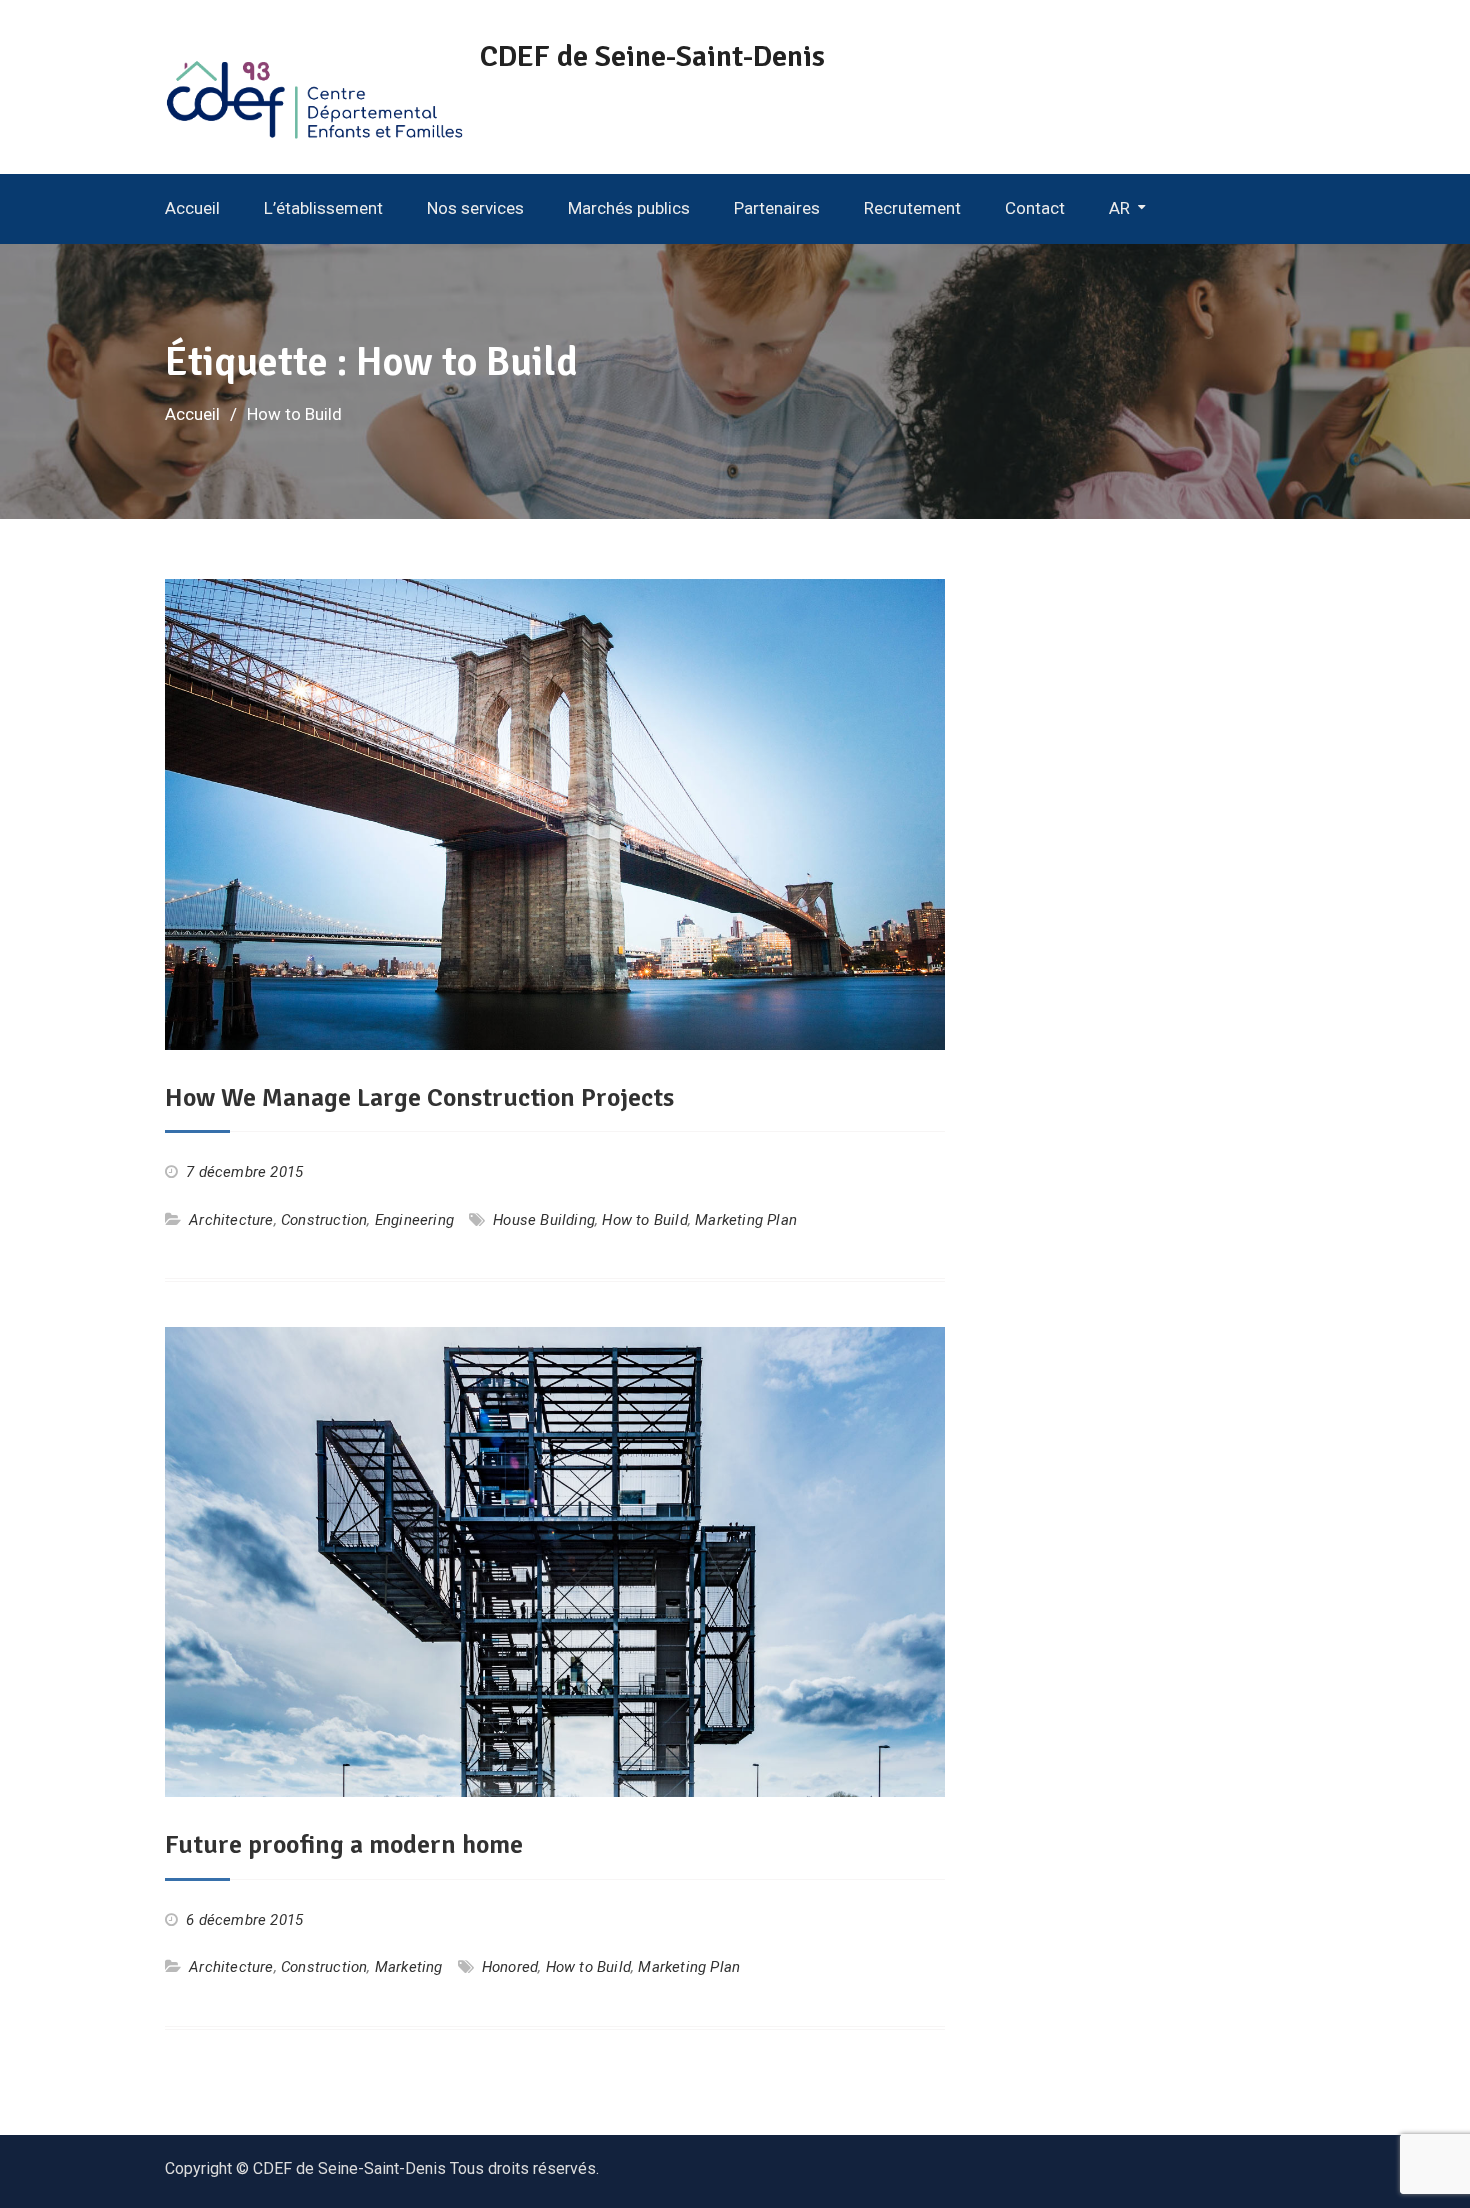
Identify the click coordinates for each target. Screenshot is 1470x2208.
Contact (1035, 208)
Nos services (475, 208)
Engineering (414, 1220)
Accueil (192, 208)
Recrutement (912, 208)
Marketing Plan (746, 1220)
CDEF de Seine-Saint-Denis (652, 56)
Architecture (231, 1220)
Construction (324, 1220)
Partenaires (777, 208)
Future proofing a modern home (344, 1845)
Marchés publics (629, 208)
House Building (544, 1220)
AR (1119, 208)
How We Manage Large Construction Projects (419, 1098)
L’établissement (323, 208)
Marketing (409, 1967)
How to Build (644, 1220)
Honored (510, 1967)
